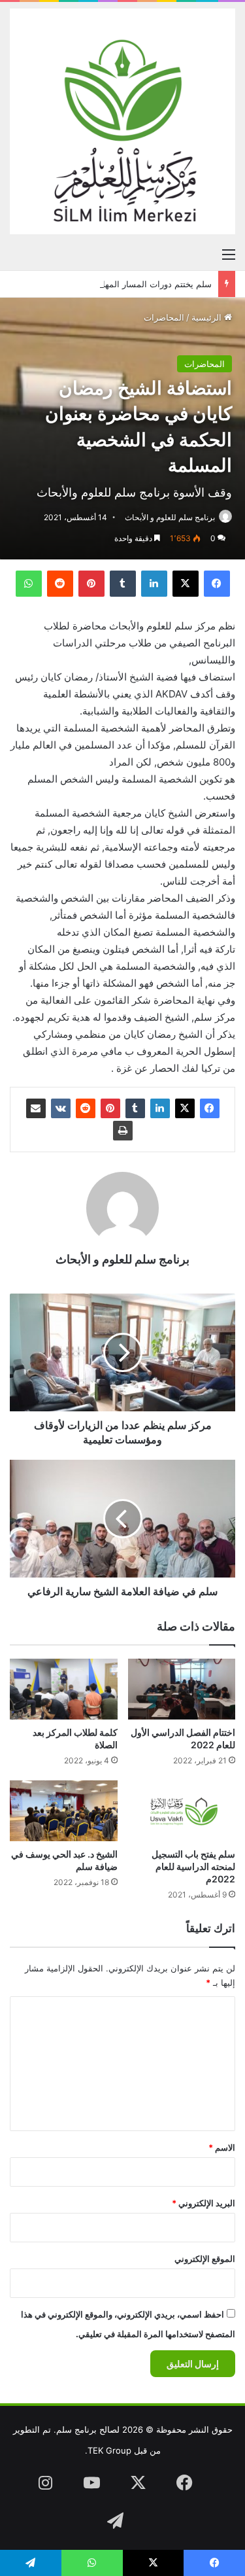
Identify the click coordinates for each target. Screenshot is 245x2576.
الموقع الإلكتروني (205, 2259)
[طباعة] (123, 1131)
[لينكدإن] (154, 584)
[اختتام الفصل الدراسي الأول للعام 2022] (182, 1689)
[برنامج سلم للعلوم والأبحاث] (122, 121)
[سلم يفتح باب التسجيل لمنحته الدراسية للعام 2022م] (182, 1811)
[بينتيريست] (91, 584)
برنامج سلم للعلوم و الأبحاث (170, 517)
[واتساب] (29, 584)
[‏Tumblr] (123, 584)
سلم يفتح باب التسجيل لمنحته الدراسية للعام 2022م (193, 1866)
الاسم (222, 2147)
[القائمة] (229, 254)
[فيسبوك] (217, 584)
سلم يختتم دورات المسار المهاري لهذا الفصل (131, 284)
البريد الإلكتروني (204, 2203)
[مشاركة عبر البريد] (36, 1108)
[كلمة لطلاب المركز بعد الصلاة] (64, 1689)
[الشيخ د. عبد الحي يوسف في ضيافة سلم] (64, 1811)
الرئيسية (208, 317)
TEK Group (109, 2450)
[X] (186, 584)
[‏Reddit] (60, 584)
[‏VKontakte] (61, 1108)
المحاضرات (164, 317)
